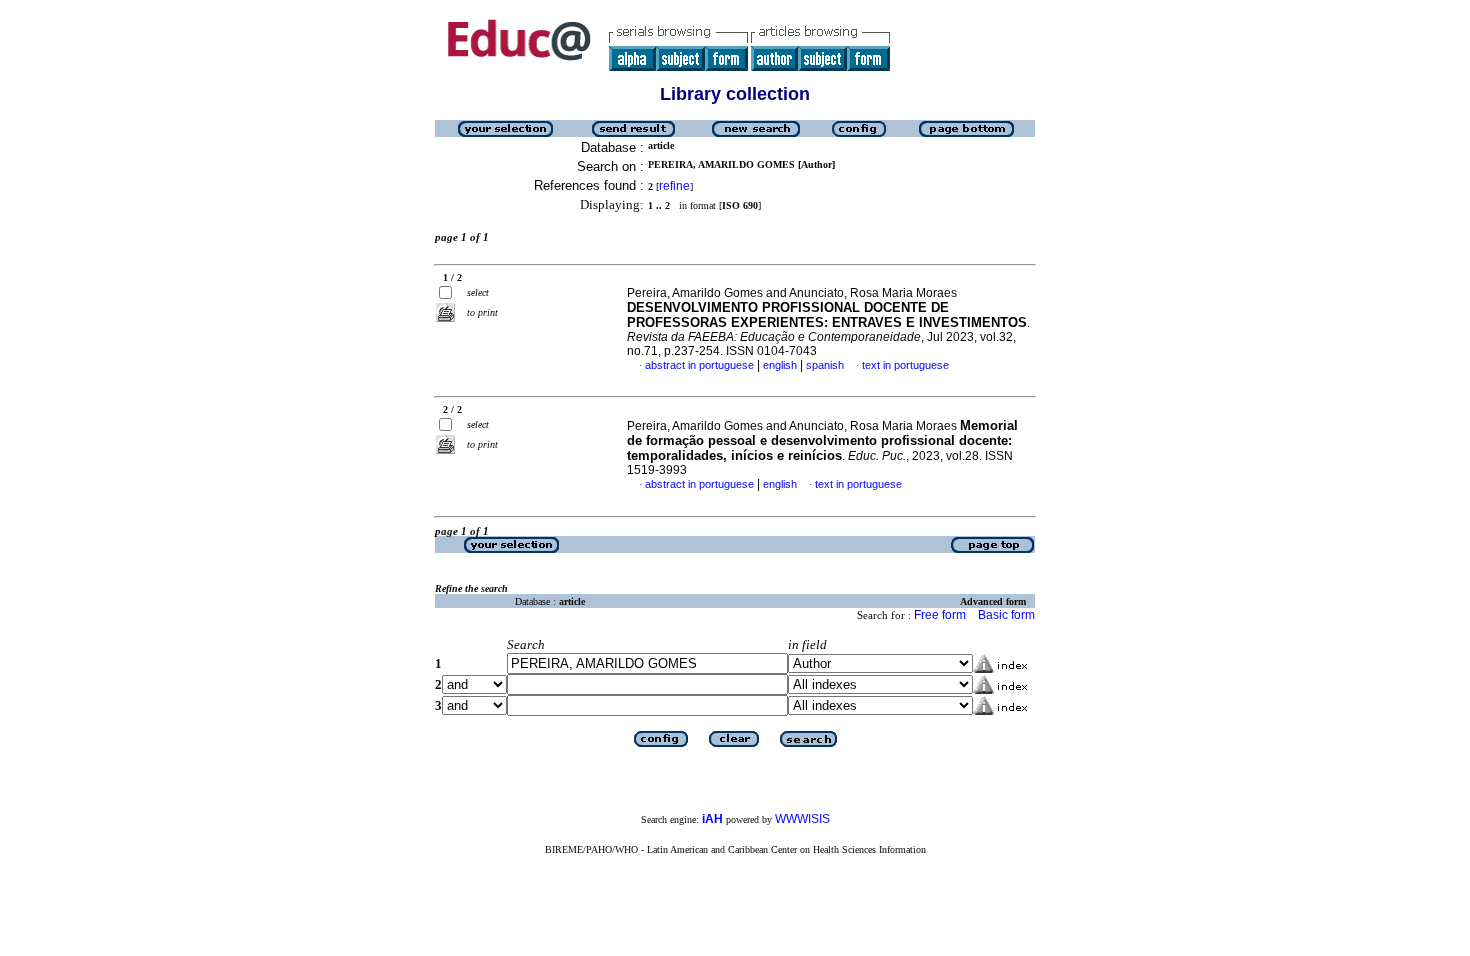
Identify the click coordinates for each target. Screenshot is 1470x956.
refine (674, 186)
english (780, 365)
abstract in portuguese (699, 365)
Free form (940, 615)
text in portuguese (905, 365)
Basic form (1006, 615)
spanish (825, 365)
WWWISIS (802, 819)
